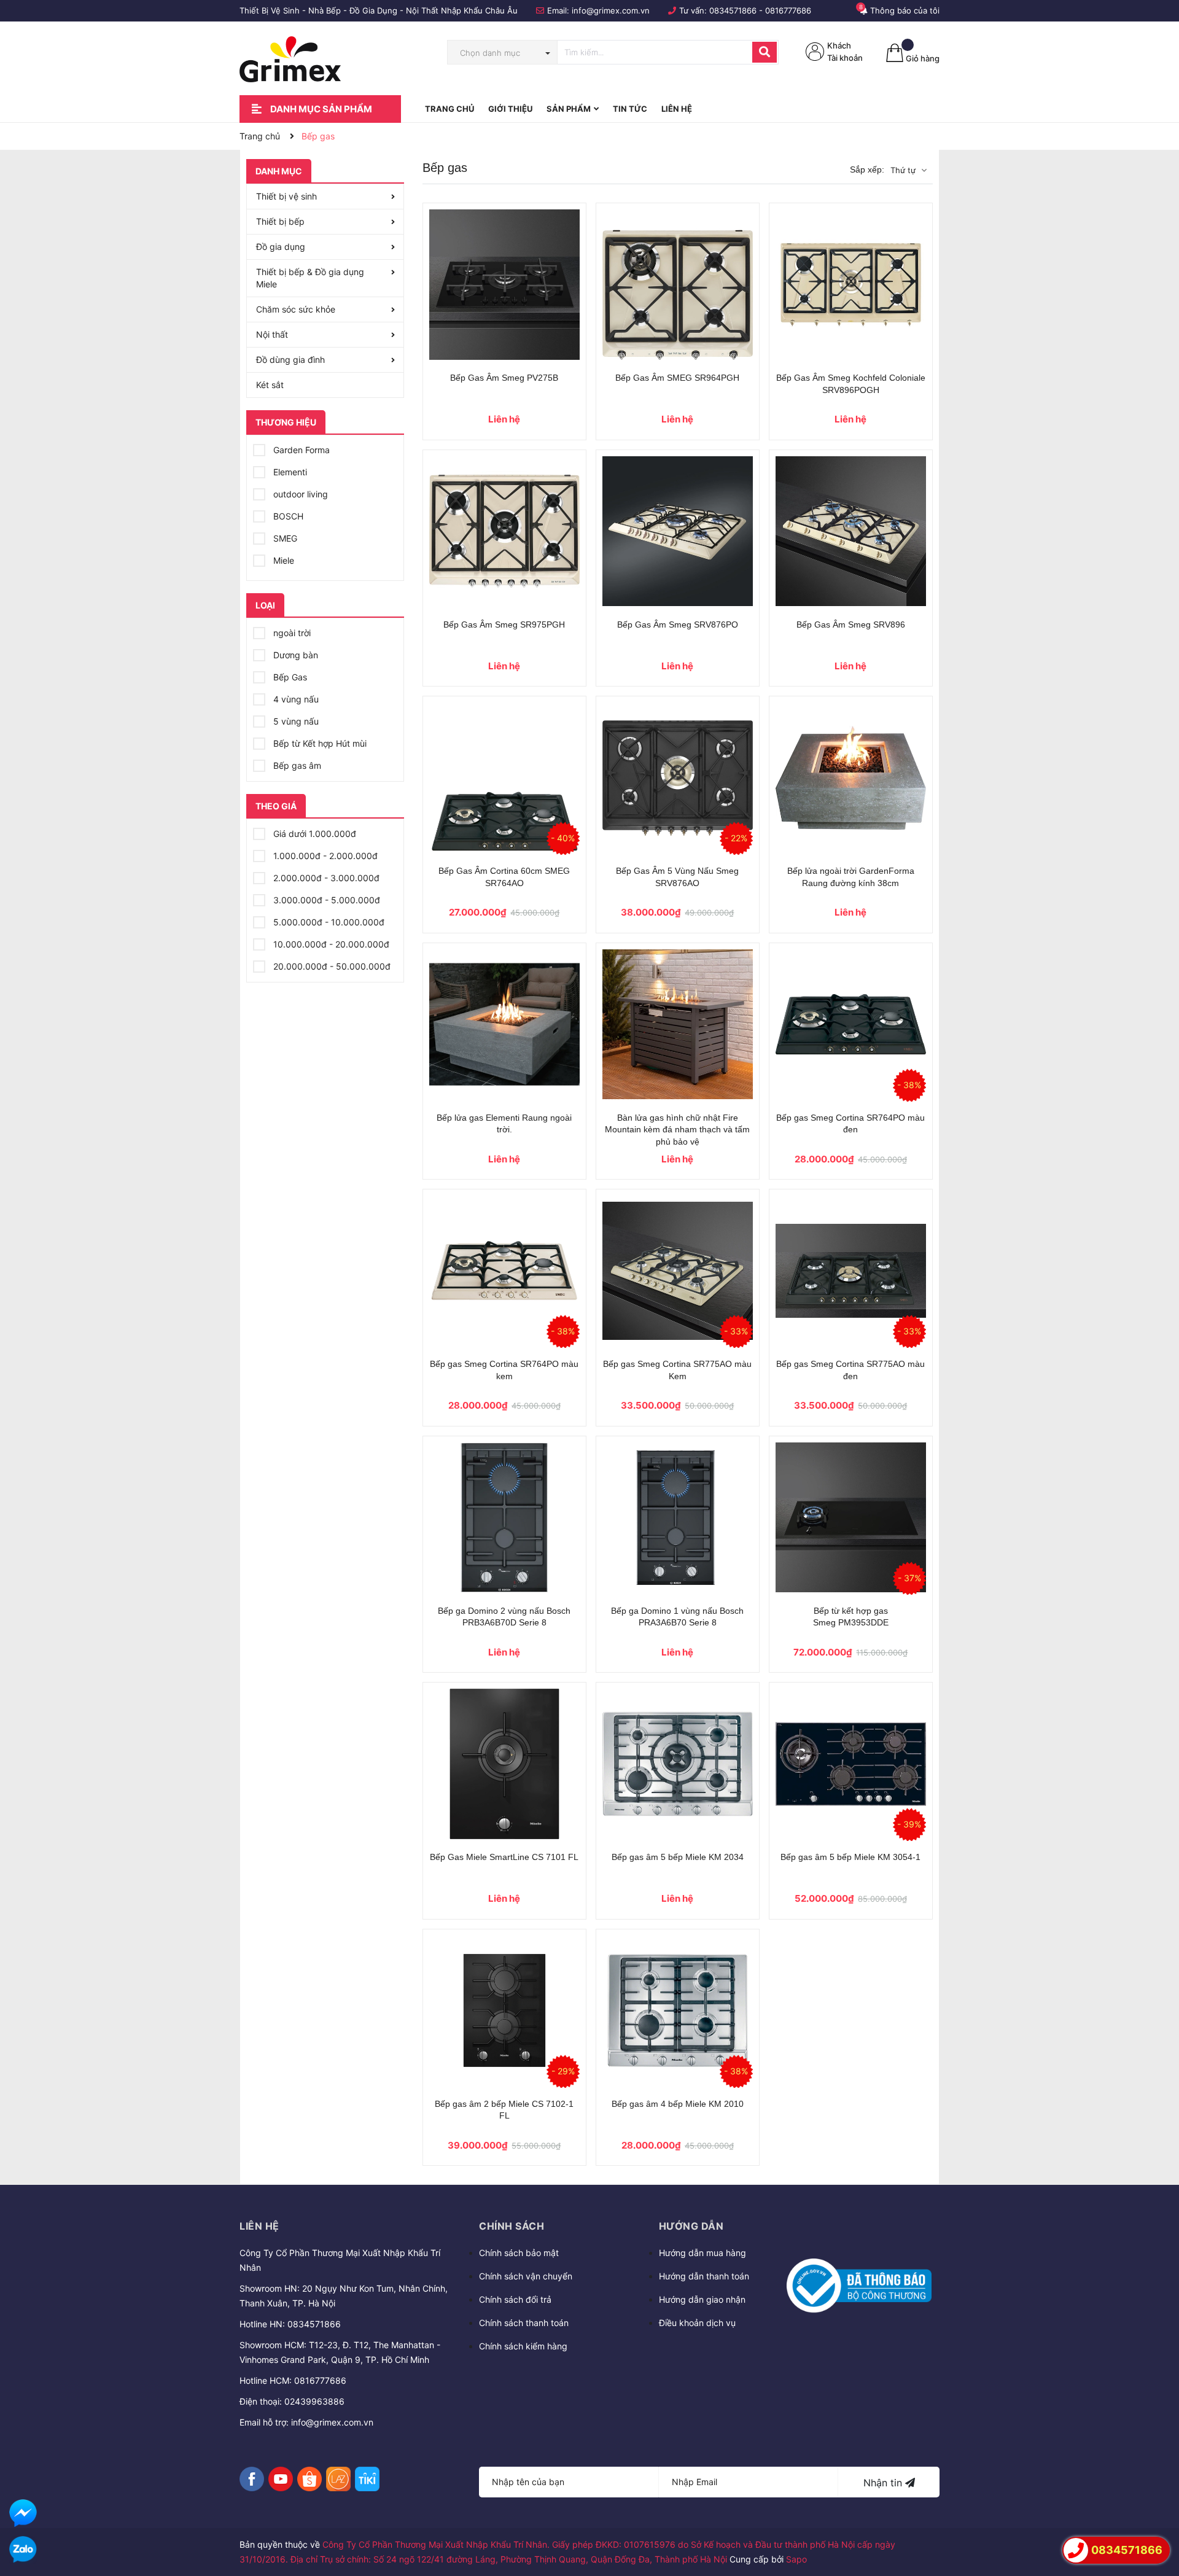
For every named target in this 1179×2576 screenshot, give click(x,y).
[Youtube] (281, 2479)
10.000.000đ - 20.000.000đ (330, 944)
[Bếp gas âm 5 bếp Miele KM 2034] (678, 1764)
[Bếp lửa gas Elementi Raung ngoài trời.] (504, 1025)
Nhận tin (884, 2483)
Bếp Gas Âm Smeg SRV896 (851, 625)
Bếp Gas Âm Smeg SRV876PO (678, 625)
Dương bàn (294, 655)
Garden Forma (300, 450)
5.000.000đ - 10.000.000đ (328, 922)
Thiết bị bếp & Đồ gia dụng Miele (310, 278)
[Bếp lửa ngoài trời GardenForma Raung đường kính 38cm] (851, 778)
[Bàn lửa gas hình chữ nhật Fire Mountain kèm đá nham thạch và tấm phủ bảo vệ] (678, 1025)
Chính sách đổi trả (515, 2299)
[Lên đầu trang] (1158, 2515)
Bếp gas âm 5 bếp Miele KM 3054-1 (850, 1857)
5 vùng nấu (295, 721)
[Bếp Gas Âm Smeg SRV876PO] (678, 531)
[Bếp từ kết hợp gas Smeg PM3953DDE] (851, 1518)
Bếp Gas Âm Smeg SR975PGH (504, 625)
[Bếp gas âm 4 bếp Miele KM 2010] (678, 2011)
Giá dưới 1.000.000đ (313, 834)
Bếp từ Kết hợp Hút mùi (319, 743)
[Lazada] (338, 2479)
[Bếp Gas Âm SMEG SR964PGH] (678, 285)
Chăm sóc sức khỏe (296, 309)
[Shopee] (309, 2479)
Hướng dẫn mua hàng (702, 2253)
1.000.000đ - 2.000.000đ (324, 856)
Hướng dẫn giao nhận (702, 2299)
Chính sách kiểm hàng (523, 2346)
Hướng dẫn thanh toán (704, 2276)
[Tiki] (367, 2479)
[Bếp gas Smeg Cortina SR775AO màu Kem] (678, 1271)
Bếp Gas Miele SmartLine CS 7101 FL (504, 1857)
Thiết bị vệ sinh (286, 196)
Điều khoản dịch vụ (697, 2323)
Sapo (796, 2559)
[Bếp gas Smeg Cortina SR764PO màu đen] (851, 1025)
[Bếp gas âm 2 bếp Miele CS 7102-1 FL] (504, 2011)
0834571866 (733, 10)
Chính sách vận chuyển (526, 2276)
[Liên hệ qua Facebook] (23, 2513)
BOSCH (287, 516)
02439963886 (314, 2401)
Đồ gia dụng (281, 247)
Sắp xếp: (867, 169)
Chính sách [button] (512, 2226)
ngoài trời (291, 633)
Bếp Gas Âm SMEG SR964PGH (677, 378)
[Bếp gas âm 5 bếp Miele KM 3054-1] (851, 1764)
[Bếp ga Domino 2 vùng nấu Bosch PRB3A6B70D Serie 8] (504, 1518)
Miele (282, 560)
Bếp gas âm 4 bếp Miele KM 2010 (678, 2104)
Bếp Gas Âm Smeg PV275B (504, 378)
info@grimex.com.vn (611, 10)
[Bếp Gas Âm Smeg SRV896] (851, 531)
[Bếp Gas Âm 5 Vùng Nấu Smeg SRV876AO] (678, 778)
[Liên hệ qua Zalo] (23, 2550)
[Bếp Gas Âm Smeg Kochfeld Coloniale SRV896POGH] (851, 285)
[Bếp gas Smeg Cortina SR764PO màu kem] (504, 1271)
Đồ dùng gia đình (290, 360)
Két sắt (270, 385)
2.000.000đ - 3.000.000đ (325, 878)
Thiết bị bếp (280, 221)
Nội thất (272, 334)
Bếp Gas (289, 677)
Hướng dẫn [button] (691, 2226)
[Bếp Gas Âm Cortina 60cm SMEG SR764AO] (504, 778)
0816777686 (788, 10)
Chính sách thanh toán (524, 2323)
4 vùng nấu (295, 699)
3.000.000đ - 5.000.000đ (325, 900)
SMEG (284, 538)
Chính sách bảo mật (519, 2253)
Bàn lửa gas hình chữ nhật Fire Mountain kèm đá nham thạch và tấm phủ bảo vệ (677, 1130)
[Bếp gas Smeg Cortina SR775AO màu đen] (851, 1271)
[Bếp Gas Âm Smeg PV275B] (504, 285)
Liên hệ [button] (259, 2226)
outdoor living (299, 494)
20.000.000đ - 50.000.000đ (331, 966)
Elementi (289, 472)
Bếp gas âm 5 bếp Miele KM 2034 (678, 1857)
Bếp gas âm (296, 765)
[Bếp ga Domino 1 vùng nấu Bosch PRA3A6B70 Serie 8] (678, 1518)
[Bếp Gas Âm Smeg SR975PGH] (504, 531)
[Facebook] (252, 2479)
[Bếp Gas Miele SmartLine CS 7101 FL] (504, 1764)
